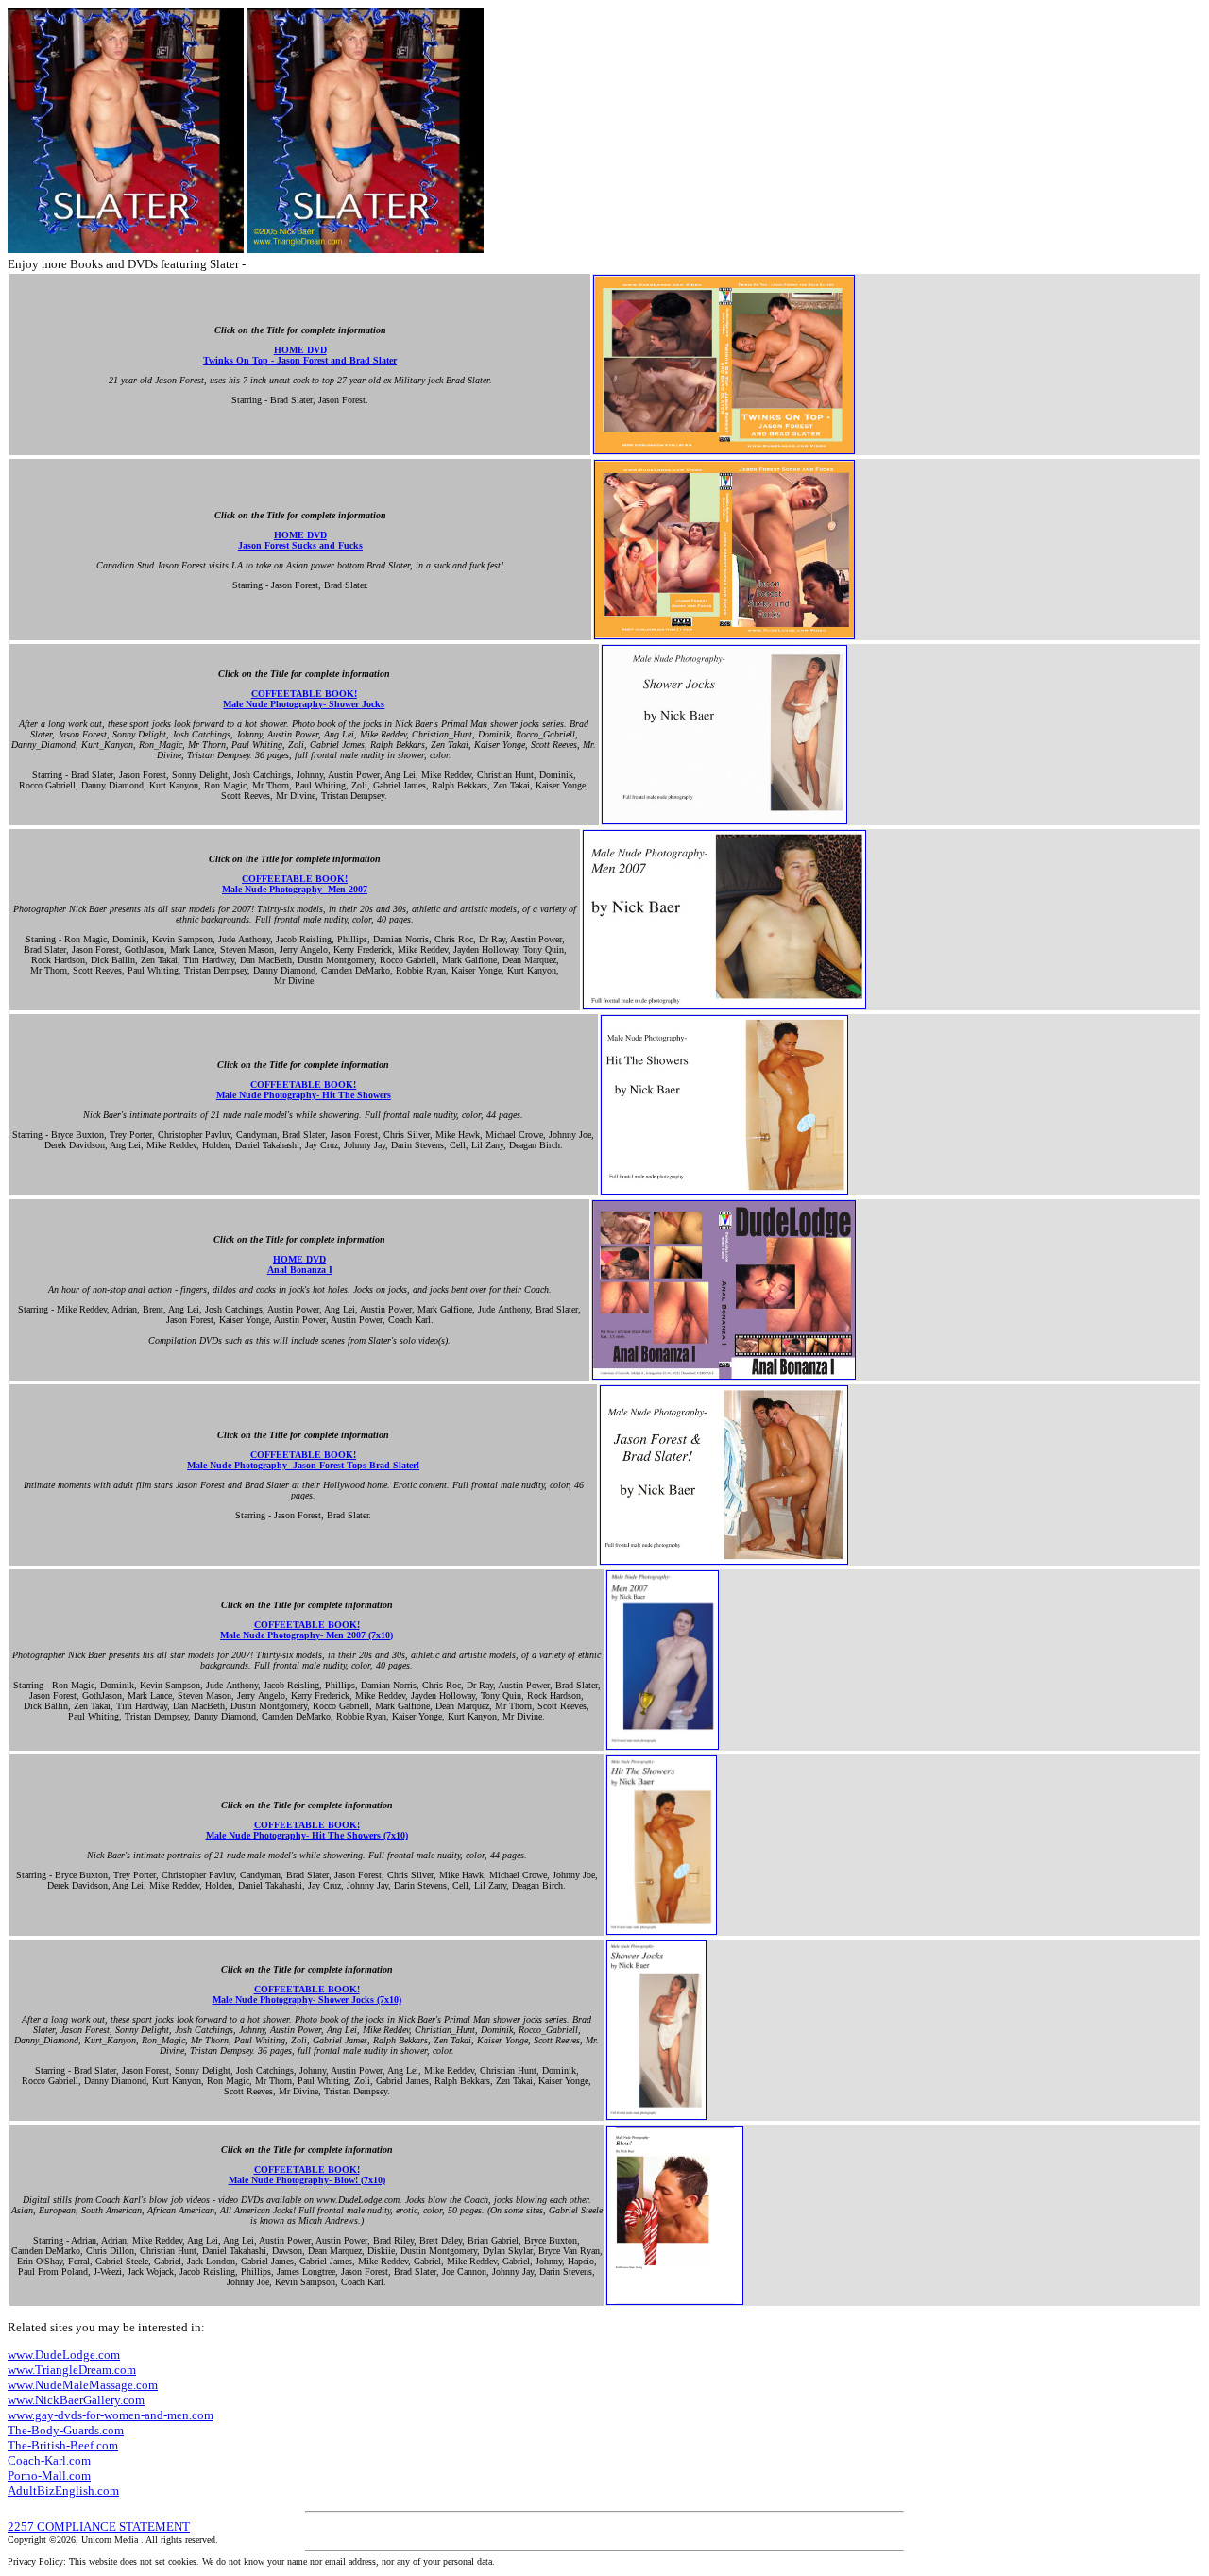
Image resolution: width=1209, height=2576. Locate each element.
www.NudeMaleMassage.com (83, 2385)
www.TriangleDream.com (72, 2370)
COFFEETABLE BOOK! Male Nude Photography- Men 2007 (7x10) (307, 1630)
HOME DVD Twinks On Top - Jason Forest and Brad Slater (300, 355)
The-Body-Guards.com (66, 2430)
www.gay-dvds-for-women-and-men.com (111, 2415)
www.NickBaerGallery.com (76, 2400)
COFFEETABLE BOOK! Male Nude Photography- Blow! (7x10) (307, 2175)
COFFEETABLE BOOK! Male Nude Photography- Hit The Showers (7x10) (307, 1830)
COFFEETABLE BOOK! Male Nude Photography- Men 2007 (295, 884)
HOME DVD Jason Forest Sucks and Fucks (300, 540)
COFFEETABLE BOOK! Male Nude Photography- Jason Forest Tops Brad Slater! (303, 1460)
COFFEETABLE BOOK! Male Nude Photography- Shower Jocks (304, 699)
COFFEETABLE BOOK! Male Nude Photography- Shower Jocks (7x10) (307, 1994)
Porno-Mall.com (49, 2475)
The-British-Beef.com (63, 2445)
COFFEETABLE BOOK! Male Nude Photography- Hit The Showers (304, 1090)
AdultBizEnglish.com (63, 2491)
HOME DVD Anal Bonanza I (300, 1264)
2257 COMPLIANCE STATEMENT (99, 2526)
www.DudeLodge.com (64, 2355)
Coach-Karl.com (49, 2460)
